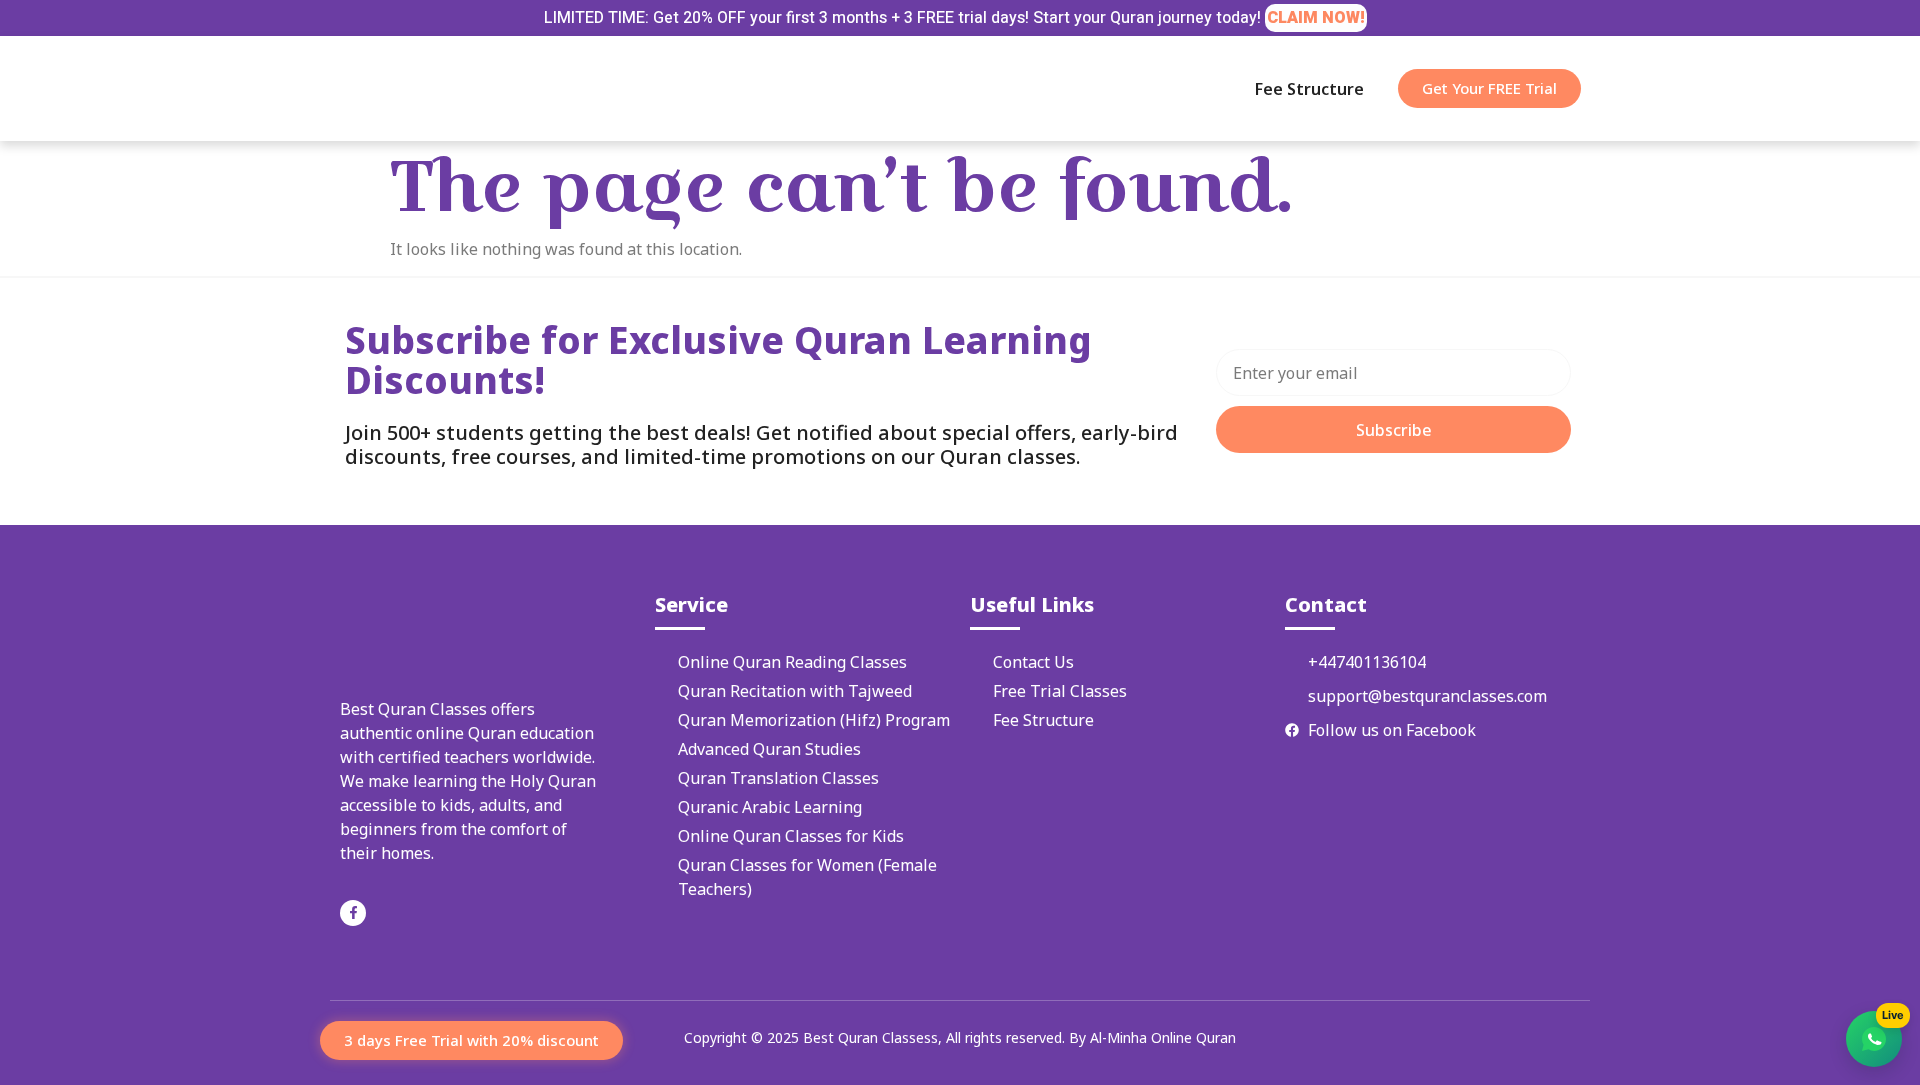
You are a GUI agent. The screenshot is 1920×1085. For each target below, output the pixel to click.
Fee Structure (1309, 89)
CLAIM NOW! (1316, 18)
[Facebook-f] (353, 913)
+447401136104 (1367, 662)
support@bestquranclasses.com (1427, 696)
